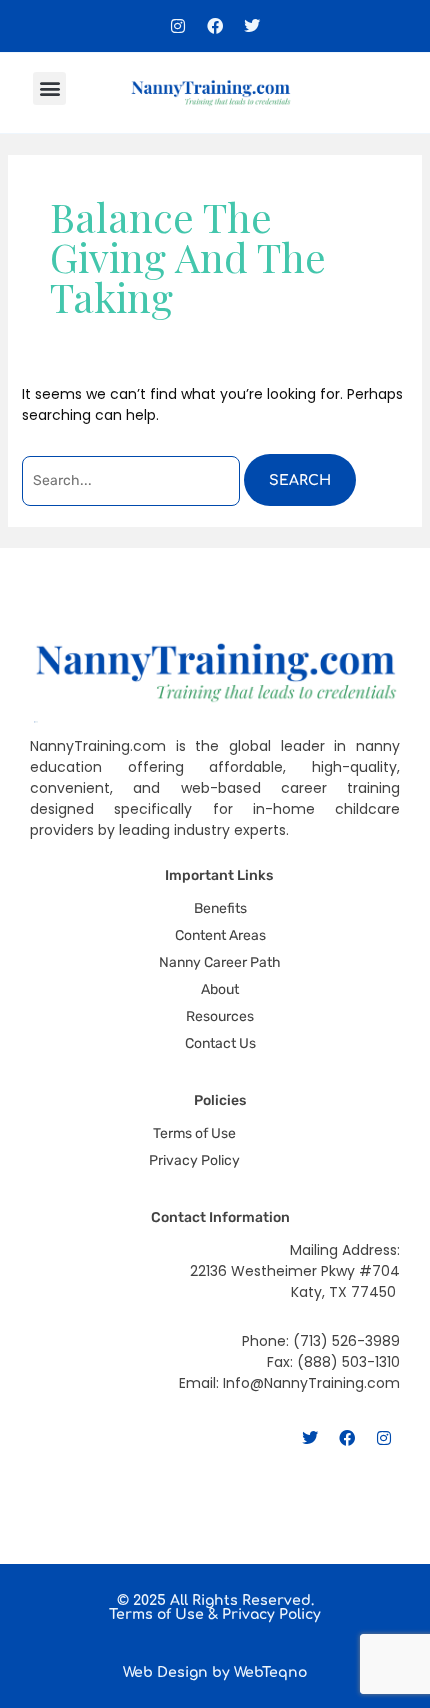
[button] (49, 88)
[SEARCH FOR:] (133, 480)
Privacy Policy (271, 1614)
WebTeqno (270, 1672)
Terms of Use (156, 1614)
